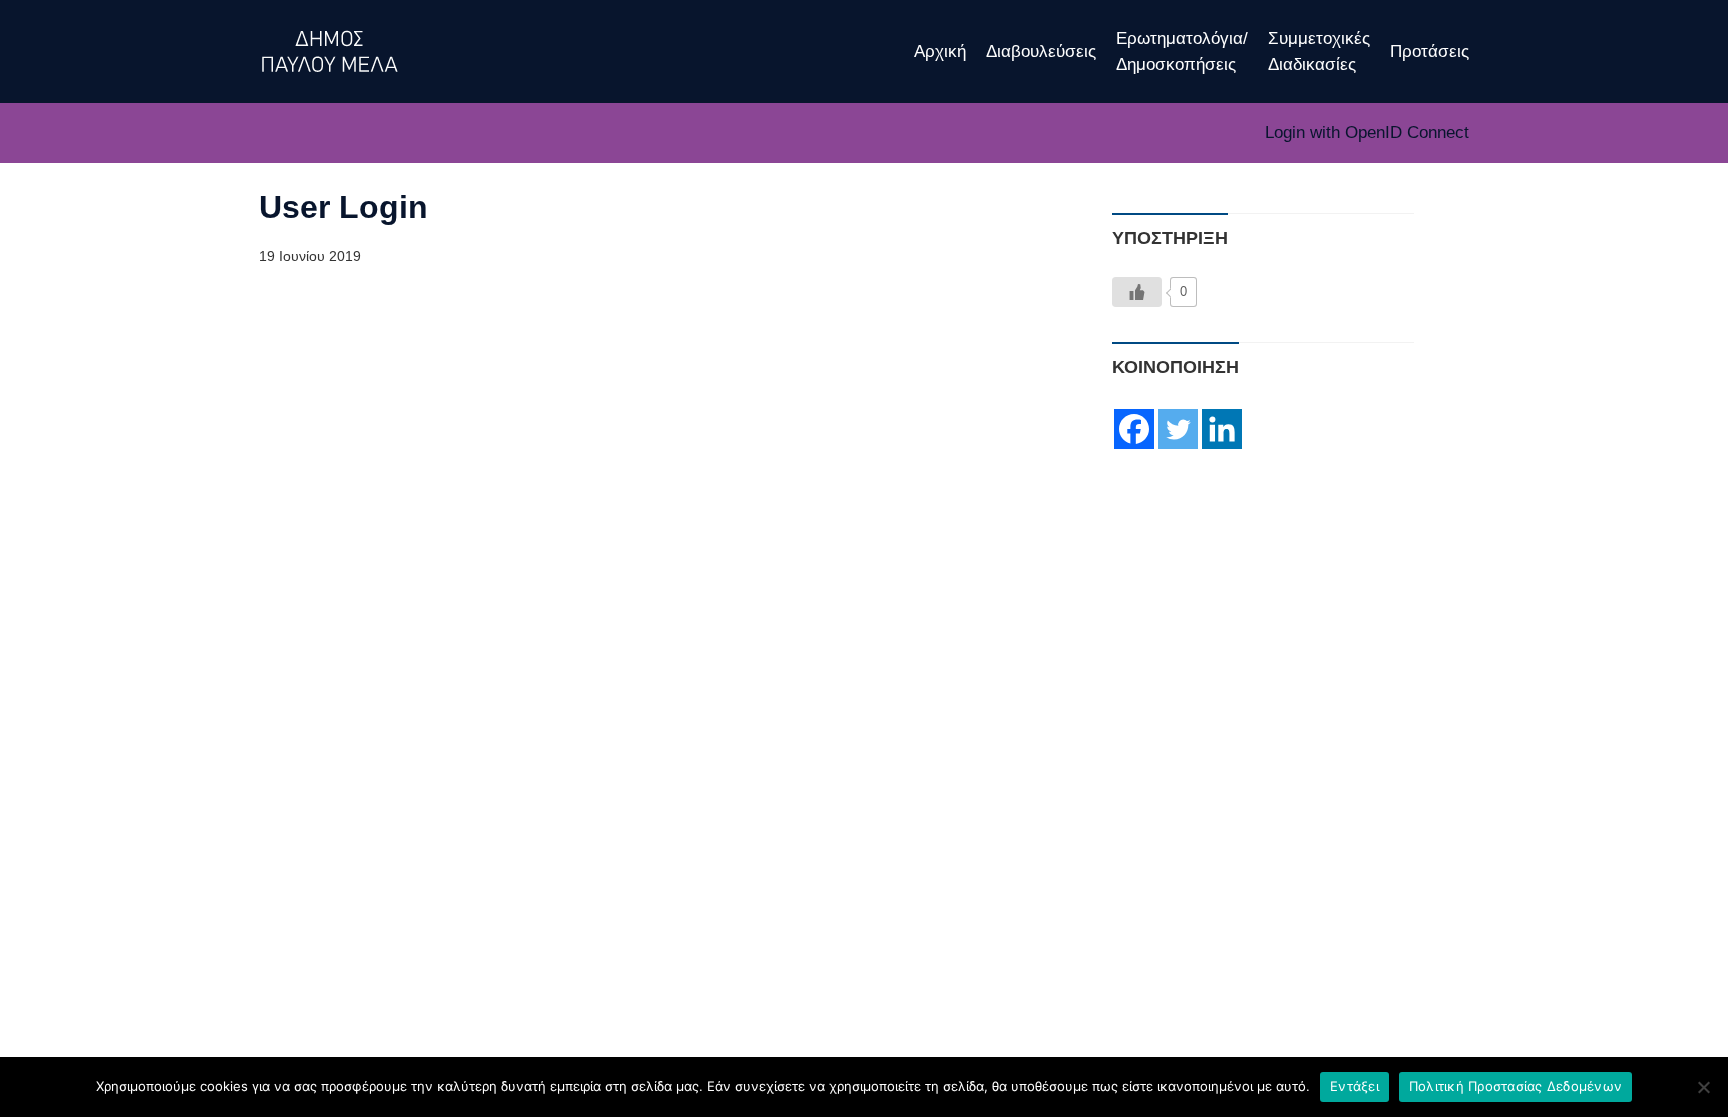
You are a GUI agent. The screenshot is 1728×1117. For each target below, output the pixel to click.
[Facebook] (1134, 429)
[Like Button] (1137, 292)
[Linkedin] (1222, 429)
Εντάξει (1354, 1086)
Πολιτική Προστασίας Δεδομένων (1515, 1086)
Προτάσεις (1429, 51)
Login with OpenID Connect (1367, 132)
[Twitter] (1178, 429)
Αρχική (940, 51)
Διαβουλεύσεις (1041, 51)
